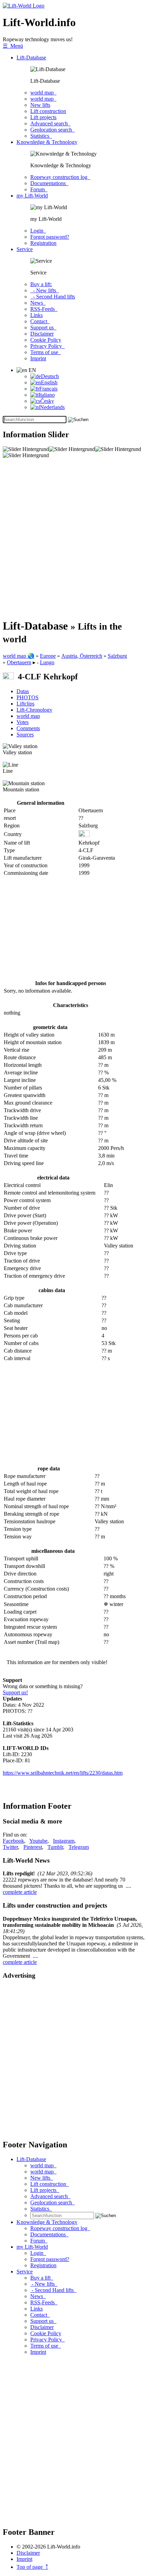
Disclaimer (42, 334)
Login (38, 231)
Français (48, 389)
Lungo (47, 662)
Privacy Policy (47, 346)
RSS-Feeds (44, 309)
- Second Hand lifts (53, 297)
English (49, 382)
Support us (43, 327)
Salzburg (117, 656)
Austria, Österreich (82, 656)
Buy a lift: (41, 284)
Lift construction (48, 111)
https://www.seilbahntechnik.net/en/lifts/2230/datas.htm (63, 1773)
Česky (47, 401)
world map (43, 93)
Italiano (47, 395)
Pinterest (33, 1847)
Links (36, 315)
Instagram (64, 1841)
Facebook (13, 1841)
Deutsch (50, 376)
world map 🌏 (19, 656)
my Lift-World (32, 196)
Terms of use (46, 352)
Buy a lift (42, 2278)
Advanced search (50, 123)
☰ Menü (13, 46)
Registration (43, 243)
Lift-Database (31, 58)
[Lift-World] (24, 6)
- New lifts (45, 290)
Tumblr (55, 1847)
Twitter (10, 1847)
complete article (20, 1892)
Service (25, 249)
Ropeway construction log (60, 177)
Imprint (38, 358)
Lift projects (43, 117)
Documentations (49, 183)
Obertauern (19, 662)
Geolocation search (52, 130)
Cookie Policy (46, 340)
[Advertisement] (74, 539)
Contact (40, 321)
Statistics (41, 136)
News (38, 303)
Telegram (79, 1847)
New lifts (40, 105)
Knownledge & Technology (47, 142)
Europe (48, 656)
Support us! (15, 1692)
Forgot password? (50, 237)
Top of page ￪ (32, 2567)
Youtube (38, 1841)
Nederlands (52, 407)
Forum (39, 189)
